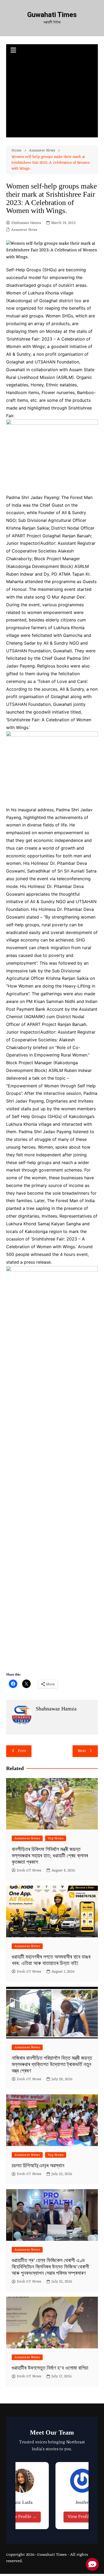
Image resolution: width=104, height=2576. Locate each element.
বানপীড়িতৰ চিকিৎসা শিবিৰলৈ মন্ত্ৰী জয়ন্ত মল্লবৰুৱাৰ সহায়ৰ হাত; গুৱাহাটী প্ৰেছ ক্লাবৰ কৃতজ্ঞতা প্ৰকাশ (50, 1856)
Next (82, 1751)
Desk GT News (29, 1871)
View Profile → (22, 2517)
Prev (22, 1751)
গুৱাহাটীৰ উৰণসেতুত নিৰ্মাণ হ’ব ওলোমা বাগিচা (50, 2368)
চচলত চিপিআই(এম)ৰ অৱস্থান (38, 2165)
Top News (56, 1838)
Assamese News (24, 230)
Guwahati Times (52, 15)
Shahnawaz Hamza (26, 223)
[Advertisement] (52, 97)
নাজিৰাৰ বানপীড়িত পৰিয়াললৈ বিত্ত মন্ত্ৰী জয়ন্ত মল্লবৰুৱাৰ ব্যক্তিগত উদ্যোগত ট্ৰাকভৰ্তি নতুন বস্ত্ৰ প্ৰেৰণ (52, 2064)
